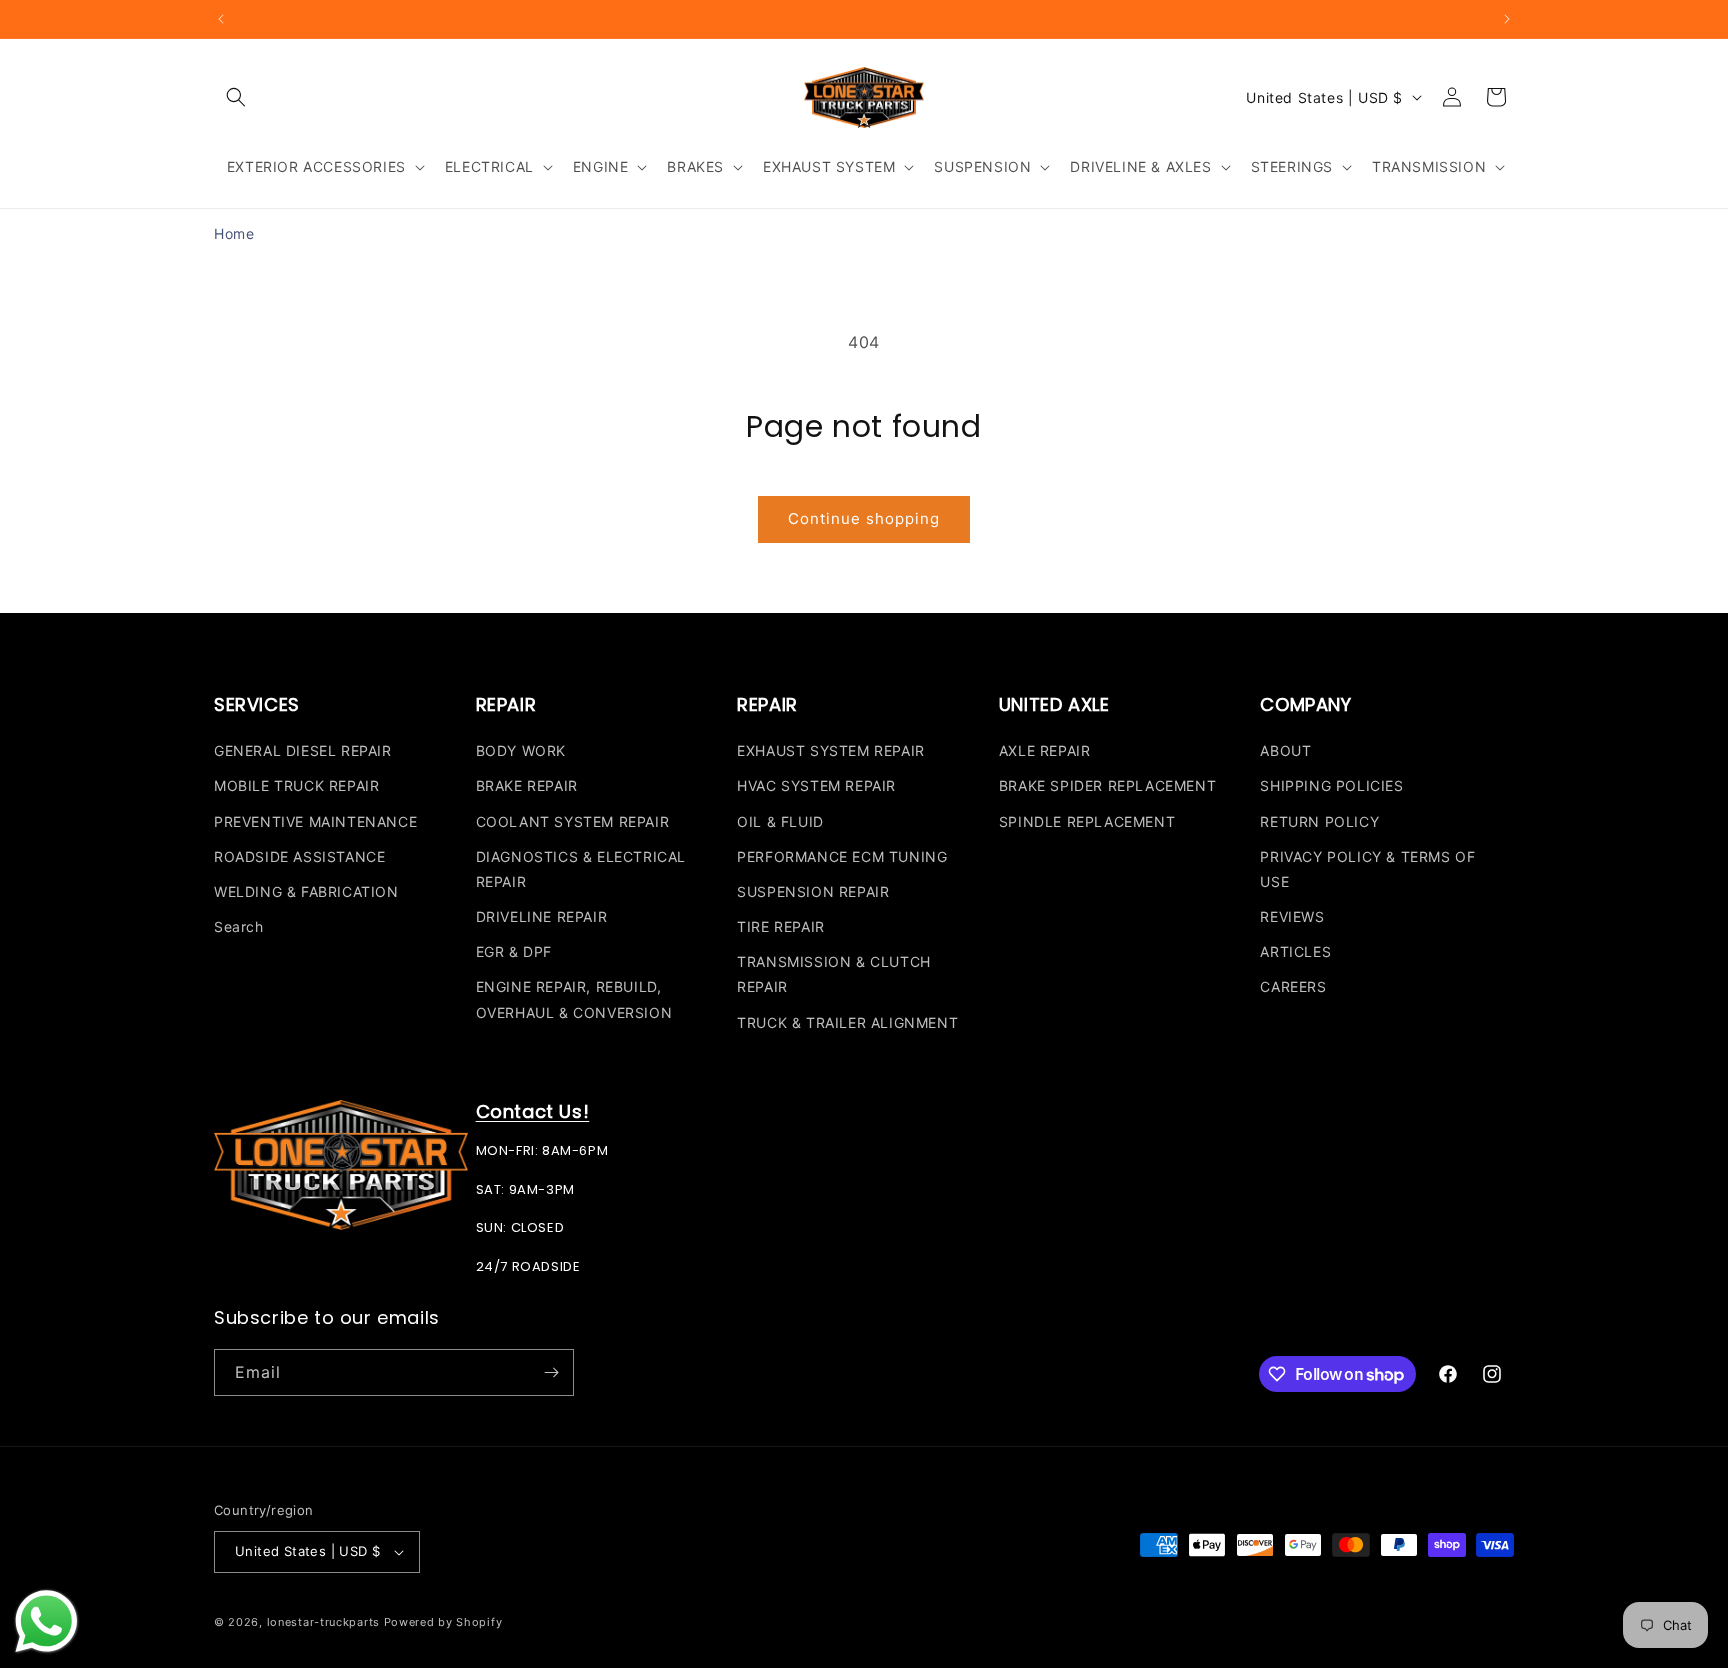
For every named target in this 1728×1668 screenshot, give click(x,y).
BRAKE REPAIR (527, 785)
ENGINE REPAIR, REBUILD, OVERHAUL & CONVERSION (574, 999)
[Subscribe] (551, 1372)
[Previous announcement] (221, 19)
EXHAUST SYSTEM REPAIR (831, 750)
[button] (236, 97)
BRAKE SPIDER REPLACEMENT (1107, 785)
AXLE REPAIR (1045, 750)
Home (234, 233)
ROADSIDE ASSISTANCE (299, 856)
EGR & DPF (514, 951)
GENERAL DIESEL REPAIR (303, 750)
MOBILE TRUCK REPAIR (296, 785)
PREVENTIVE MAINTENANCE (315, 821)
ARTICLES (1295, 951)
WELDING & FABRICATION (306, 891)
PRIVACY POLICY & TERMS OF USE (1367, 869)
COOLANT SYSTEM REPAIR (573, 821)
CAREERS (1293, 986)
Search (239, 926)
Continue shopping (864, 518)
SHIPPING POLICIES (1331, 785)
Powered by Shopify (443, 1622)
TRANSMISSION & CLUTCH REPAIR (834, 974)
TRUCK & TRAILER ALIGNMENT (847, 1022)
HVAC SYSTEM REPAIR (816, 785)
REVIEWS (1292, 916)
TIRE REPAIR (781, 926)
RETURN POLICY (1319, 821)
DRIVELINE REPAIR (542, 916)
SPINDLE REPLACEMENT (1087, 821)
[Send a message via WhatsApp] (46, 1621)
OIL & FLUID (780, 821)
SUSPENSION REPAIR (813, 891)
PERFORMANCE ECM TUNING (842, 856)
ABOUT (1285, 750)
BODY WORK (521, 750)
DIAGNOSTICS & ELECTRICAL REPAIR (581, 869)
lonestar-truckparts (323, 1622)
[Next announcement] (1507, 19)
